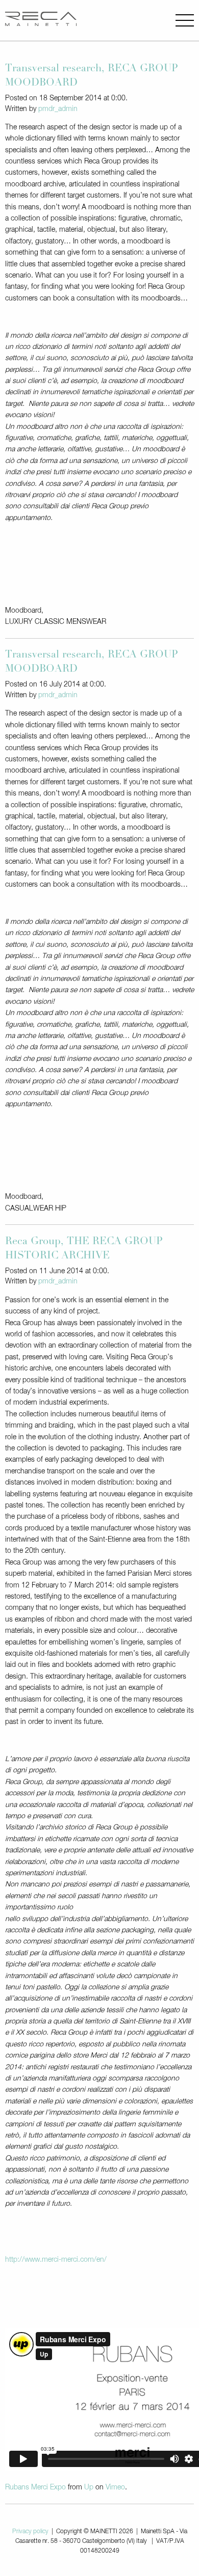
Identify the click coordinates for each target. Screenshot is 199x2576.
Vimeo (115, 2487)
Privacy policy (30, 2532)
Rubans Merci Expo (35, 2487)
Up (89, 2487)
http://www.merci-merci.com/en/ (56, 2260)
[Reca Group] (41, 20)
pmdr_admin (58, 109)
